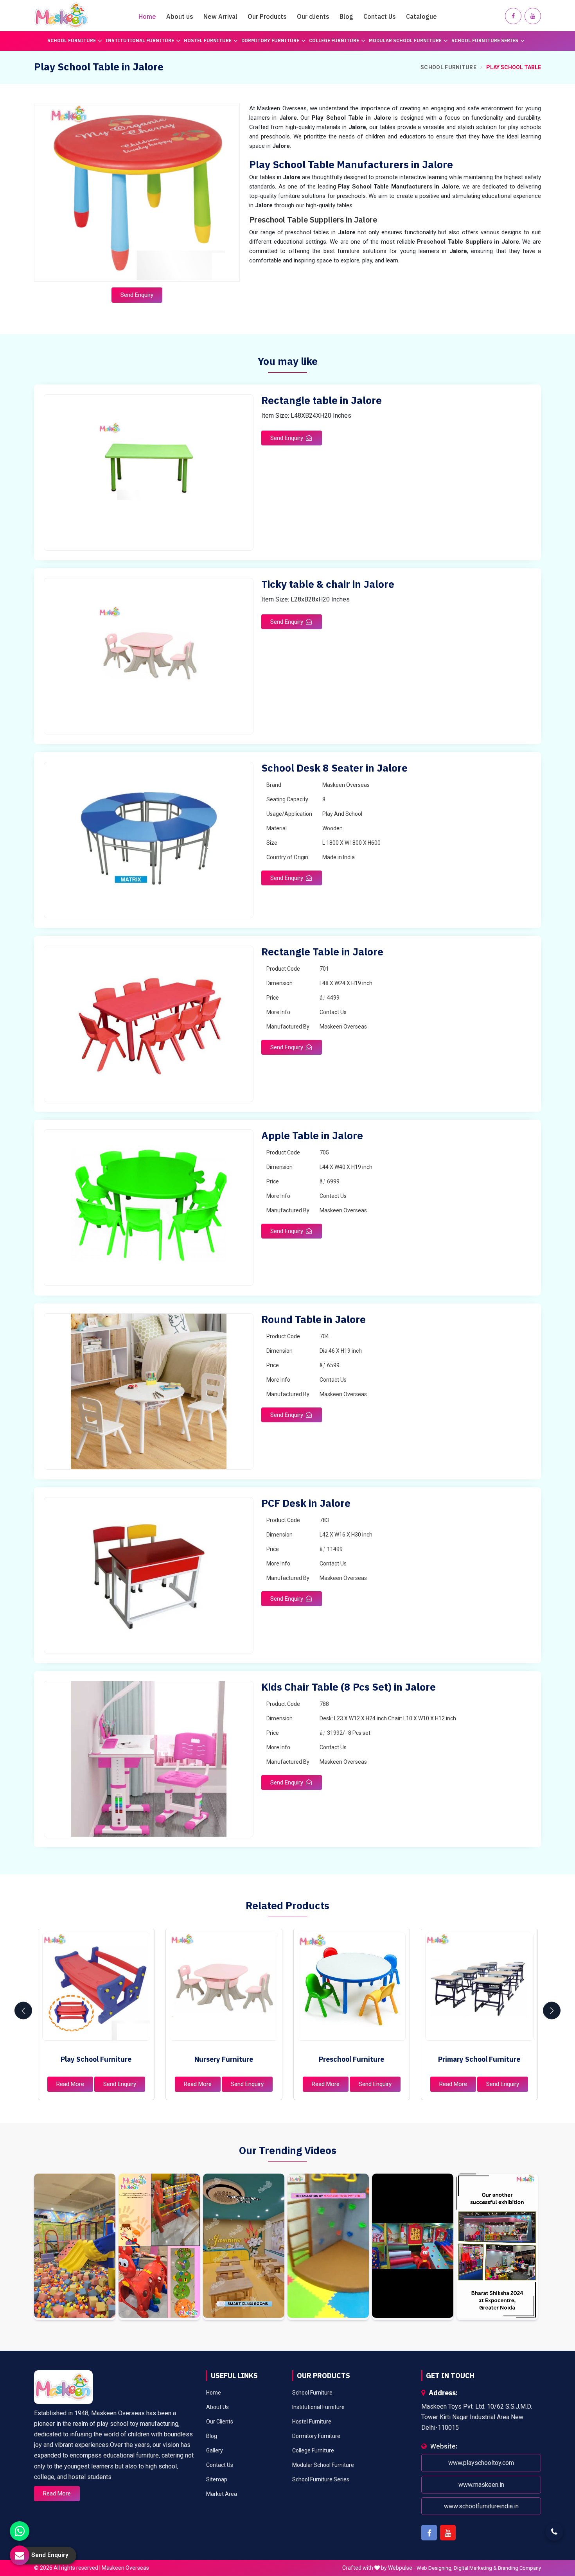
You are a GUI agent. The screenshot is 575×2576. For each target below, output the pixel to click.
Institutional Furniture (140, 40)
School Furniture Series (485, 40)
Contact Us (380, 16)
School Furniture (72, 40)
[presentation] (23, 2011)
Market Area (222, 2494)
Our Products (267, 16)
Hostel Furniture (208, 40)
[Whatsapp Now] (20, 2531)
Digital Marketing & (475, 2568)
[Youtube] (533, 16)
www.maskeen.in (481, 2485)
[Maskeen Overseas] (61, 16)
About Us (217, 2407)
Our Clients (220, 2422)
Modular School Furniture (405, 40)
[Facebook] (513, 16)
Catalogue (421, 16)
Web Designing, (435, 2568)
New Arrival (220, 16)
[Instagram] (75, 2247)
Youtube (448, 2533)
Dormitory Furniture (270, 40)
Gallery (215, 2450)
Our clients (313, 16)
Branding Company (519, 2568)
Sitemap (217, 2479)
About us (180, 16)
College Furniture (334, 40)
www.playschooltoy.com (481, 2463)
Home (147, 16)
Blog (346, 16)
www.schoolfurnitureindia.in (481, 2506)
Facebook (429, 2533)
